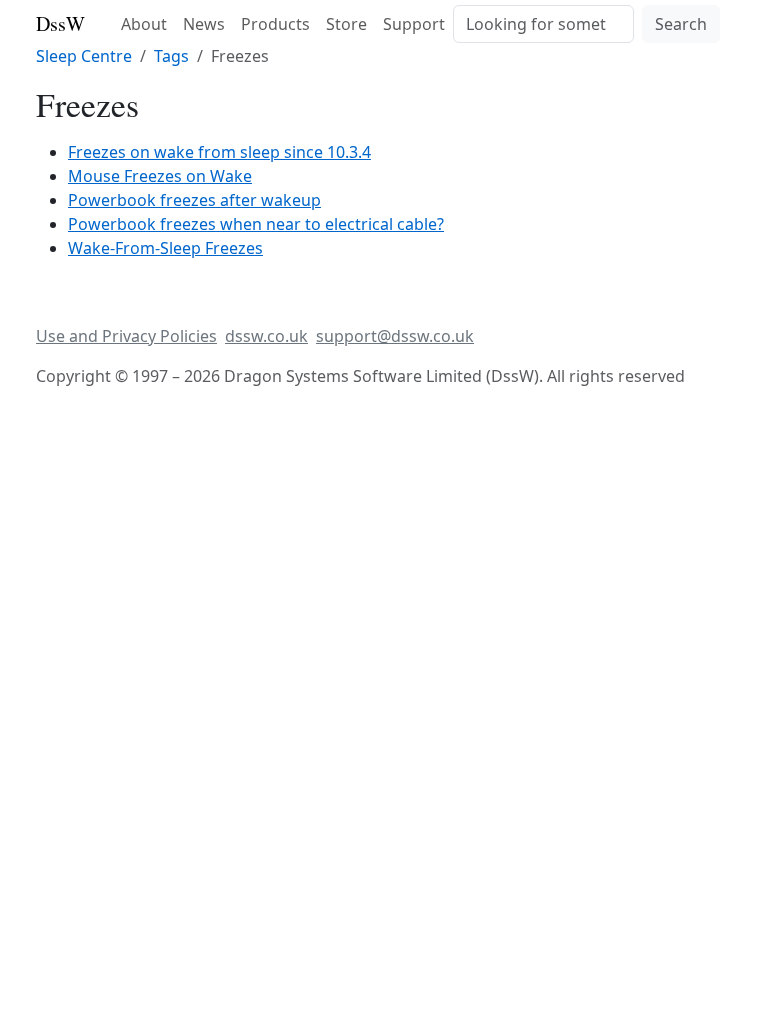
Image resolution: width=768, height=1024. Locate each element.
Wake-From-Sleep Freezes (165, 248)
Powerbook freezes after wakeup (194, 200)
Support (414, 24)
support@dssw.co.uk (395, 336)
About (144, 24)
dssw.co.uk (266, 336)
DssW (60, 23)
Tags (171, 56)
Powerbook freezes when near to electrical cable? (256, 224)
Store (346, 24)
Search (681, 24)
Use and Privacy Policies (126, 336)
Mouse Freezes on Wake (160, 176)
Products (275, 24)
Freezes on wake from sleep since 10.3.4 (219, 152)
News (204, 24)
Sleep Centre (84, 56)
